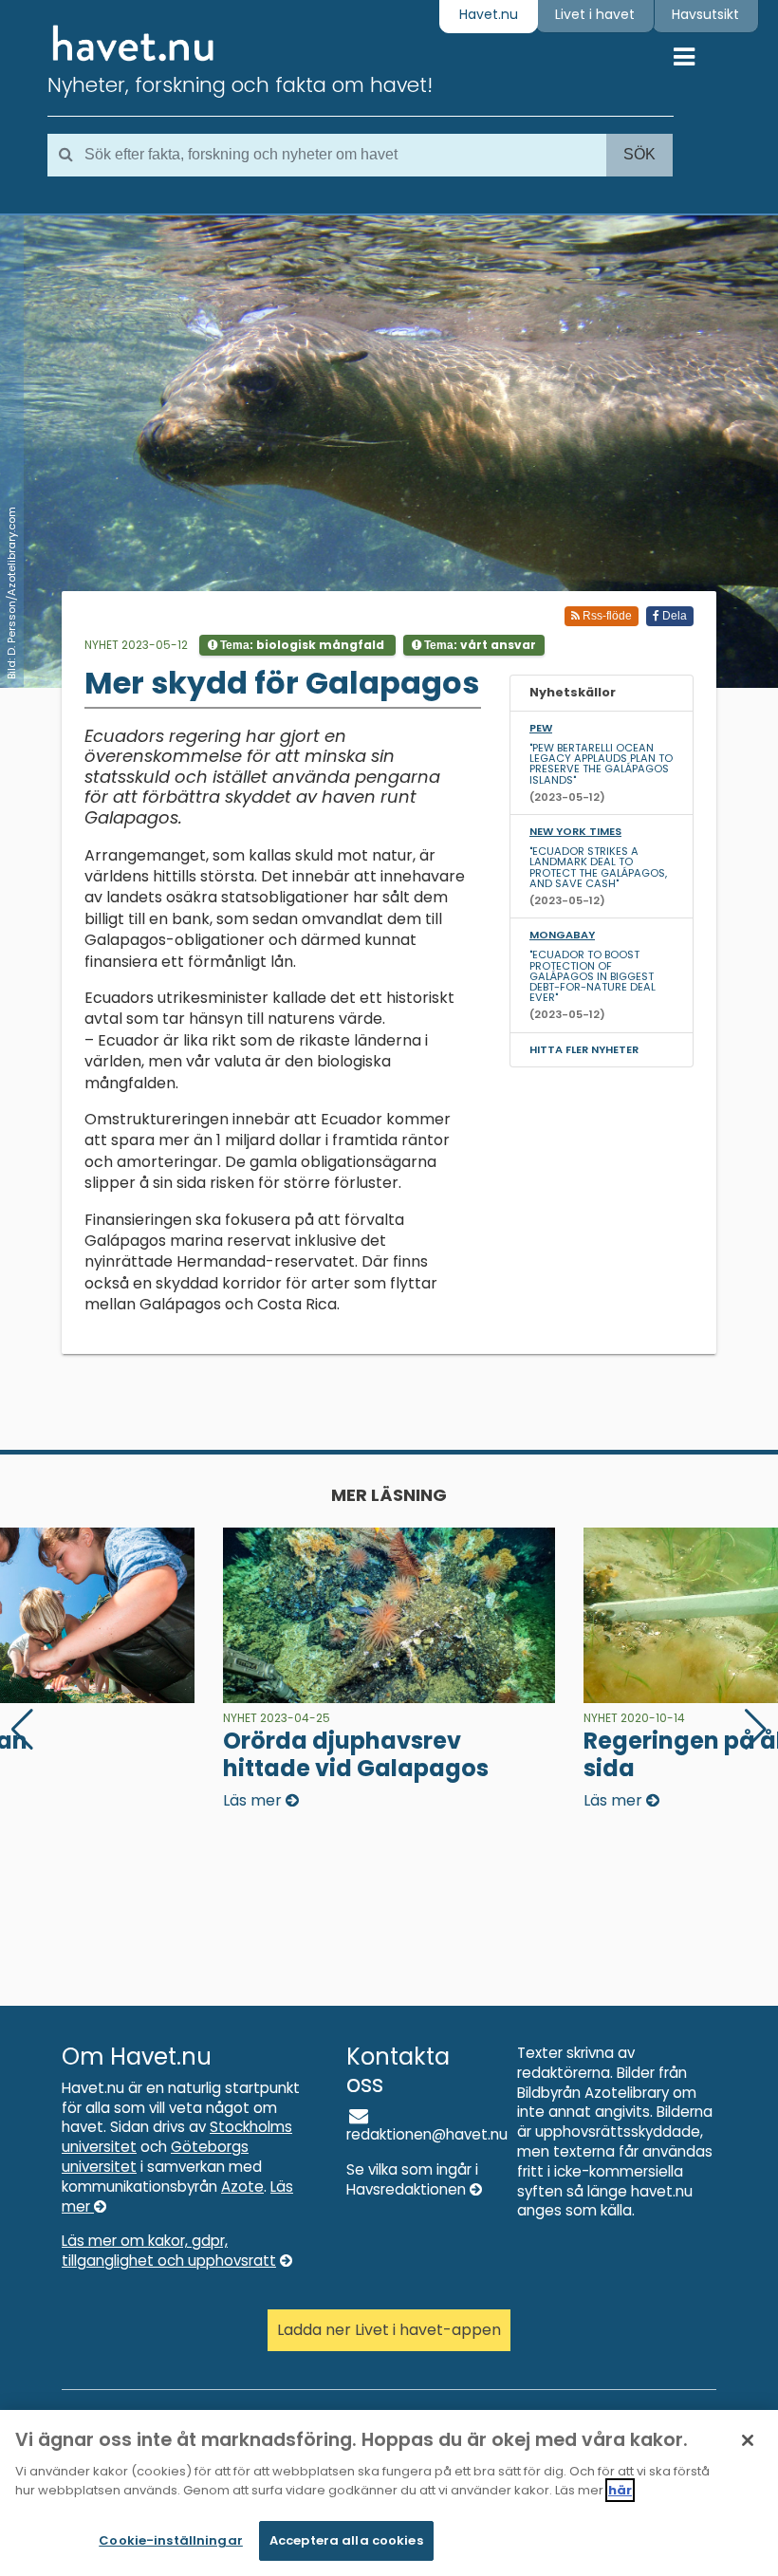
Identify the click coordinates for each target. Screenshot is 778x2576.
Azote (242, 2187)
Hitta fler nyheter (584, 1049)
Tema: (301, 645)
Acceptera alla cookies (346, 2540)
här (620, 2490)
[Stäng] (748, 2440)
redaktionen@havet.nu (427, 2134)
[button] (756, 1730)
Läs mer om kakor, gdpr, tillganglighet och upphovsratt (169, 2251)
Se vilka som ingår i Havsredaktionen (412, 2179)
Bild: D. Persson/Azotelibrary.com (11, 593)
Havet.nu (489, 14)
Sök (639, 154)
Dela (673, 616)
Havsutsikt (705, 14)
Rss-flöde (606, 616)
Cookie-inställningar (171, 2540)
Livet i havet (595, 14)
